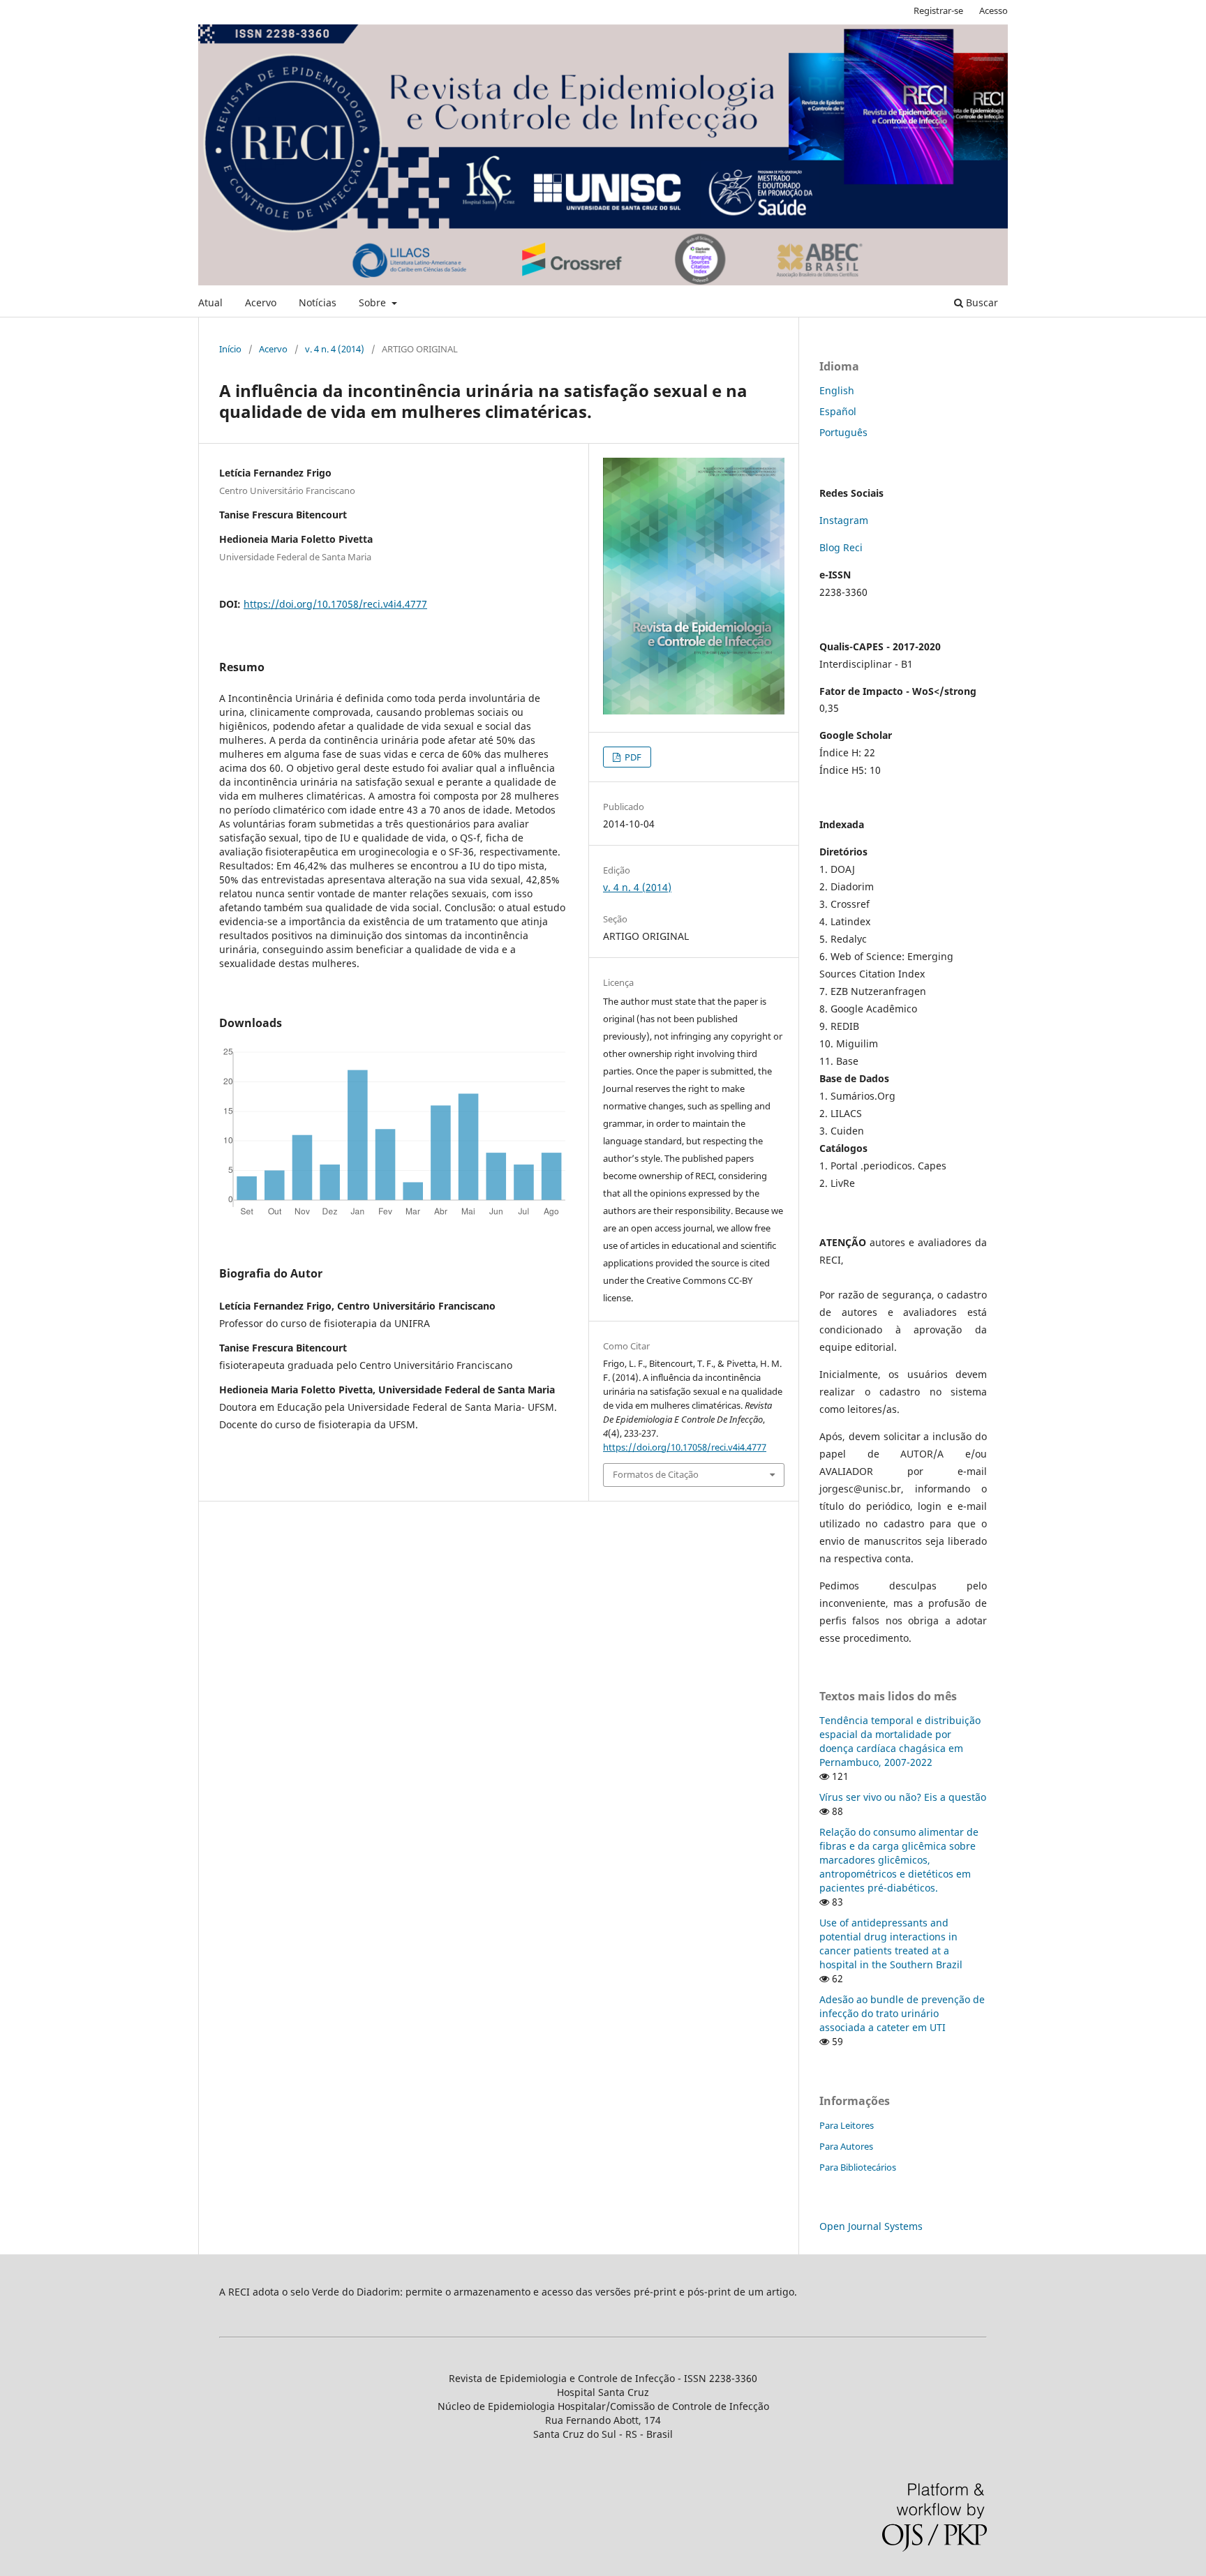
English (837, 390)
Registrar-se (938, 10)
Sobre (374, 302)
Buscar (981, 302)
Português (843, 432)
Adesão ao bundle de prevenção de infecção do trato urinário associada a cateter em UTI (902, 2013)
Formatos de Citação (656, 1474)
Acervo (261, 302)
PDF (632, 757)
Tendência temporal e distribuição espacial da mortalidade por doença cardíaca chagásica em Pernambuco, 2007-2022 (900, 1741)
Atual (210, 302)
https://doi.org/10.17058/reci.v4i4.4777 (335, 604)
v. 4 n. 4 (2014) (335, 349)
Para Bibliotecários (858, 2167)
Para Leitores (847, 2125)
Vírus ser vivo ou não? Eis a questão (903, 1797)
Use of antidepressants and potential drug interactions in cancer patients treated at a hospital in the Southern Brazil (891, 1944)
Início (230, 349)
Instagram (844, 520)
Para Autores (846, 2146)
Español (838, 411)
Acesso (993, 10)
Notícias (318, 302)
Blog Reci (841, 547)
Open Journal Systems (871, 2226)
